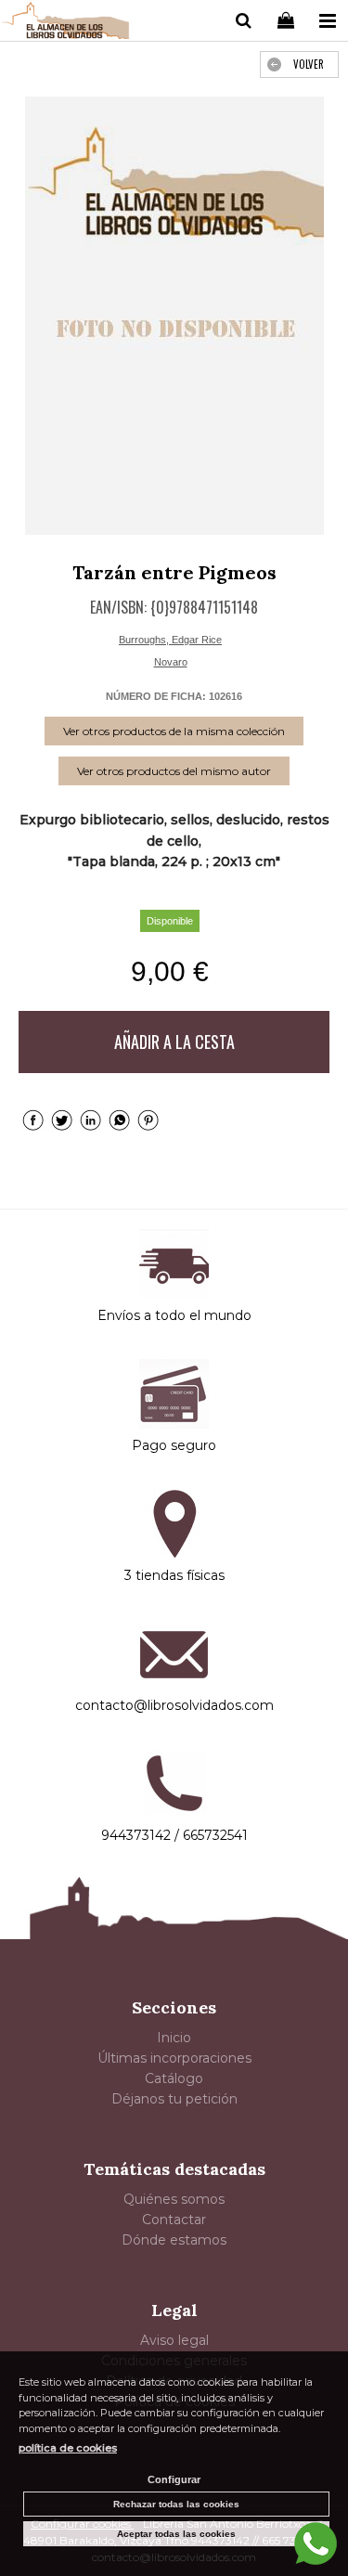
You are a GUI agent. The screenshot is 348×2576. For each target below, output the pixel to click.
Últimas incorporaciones (174, 2058)
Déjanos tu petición (174, 2099)
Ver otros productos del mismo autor (174, 771)
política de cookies (68, 2448)
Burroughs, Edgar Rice (170, 640)
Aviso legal (174, 2340)
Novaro (171, 662)
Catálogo (174, 2078)
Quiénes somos (174, 2199)
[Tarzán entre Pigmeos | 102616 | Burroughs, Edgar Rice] (174, 316)
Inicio (174, 2038)
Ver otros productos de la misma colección (174, 731)
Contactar (174, 2220)
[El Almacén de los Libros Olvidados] (66, 23)
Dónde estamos (174, 2240)
